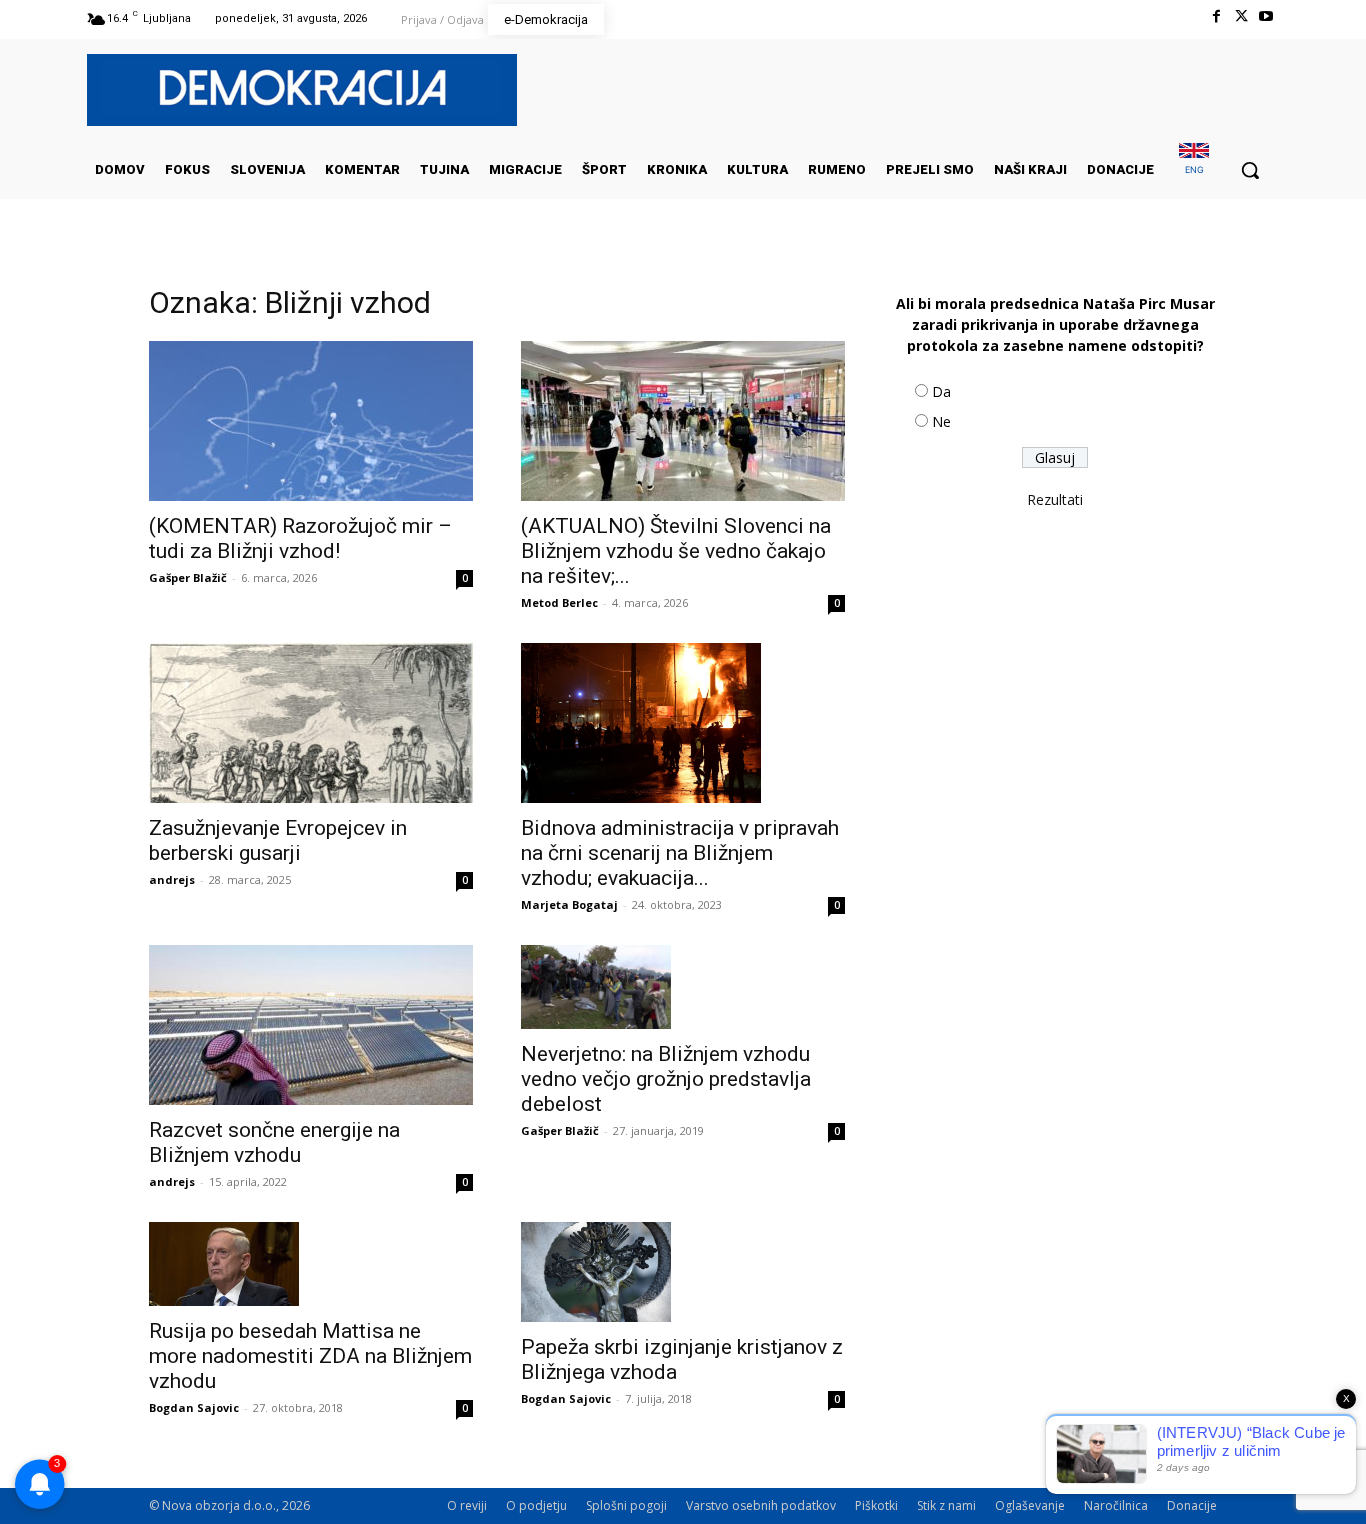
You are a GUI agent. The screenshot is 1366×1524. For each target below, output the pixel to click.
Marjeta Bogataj (569, 904)
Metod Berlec (559, 602)
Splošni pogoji (626, 1505)
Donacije (1192, 1505)
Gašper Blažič (188, 577)
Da (941, 391)
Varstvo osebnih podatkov (761, 1505)
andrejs (172, 879)
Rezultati (1055, 499)
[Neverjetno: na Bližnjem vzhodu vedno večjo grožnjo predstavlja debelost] (683, 987)
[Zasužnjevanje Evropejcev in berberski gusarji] (311, 723)
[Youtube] (1266, 16)
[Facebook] (1215, 16)
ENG (1194, 169)
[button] (1250, 170)
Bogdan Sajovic (194, 1407)
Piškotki (876, 1505)
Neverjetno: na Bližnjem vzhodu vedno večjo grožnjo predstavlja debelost (666, 1079)
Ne (941, 421)
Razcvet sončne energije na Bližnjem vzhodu (274, 1142)
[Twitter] (1241, 16)
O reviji (467, 1505)
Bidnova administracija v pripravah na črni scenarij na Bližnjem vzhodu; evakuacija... (680, 853)
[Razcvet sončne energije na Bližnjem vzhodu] (311, 1025)
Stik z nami (946, 1505)
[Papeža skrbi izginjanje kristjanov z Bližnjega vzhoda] (683, 1272)
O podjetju (536, 1505)
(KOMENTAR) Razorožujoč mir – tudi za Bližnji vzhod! (300, 538)
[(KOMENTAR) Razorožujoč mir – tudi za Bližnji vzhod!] (311, 421)
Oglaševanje (1030, 1505)
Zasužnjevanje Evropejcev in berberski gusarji (278, 840)
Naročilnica (1116, 1505)
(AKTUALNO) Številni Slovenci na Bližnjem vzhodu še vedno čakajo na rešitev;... (676, 551)
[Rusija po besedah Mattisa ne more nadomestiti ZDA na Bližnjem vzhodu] (311, 1264)
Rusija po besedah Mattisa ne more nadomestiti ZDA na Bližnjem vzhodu (310, 1356)
